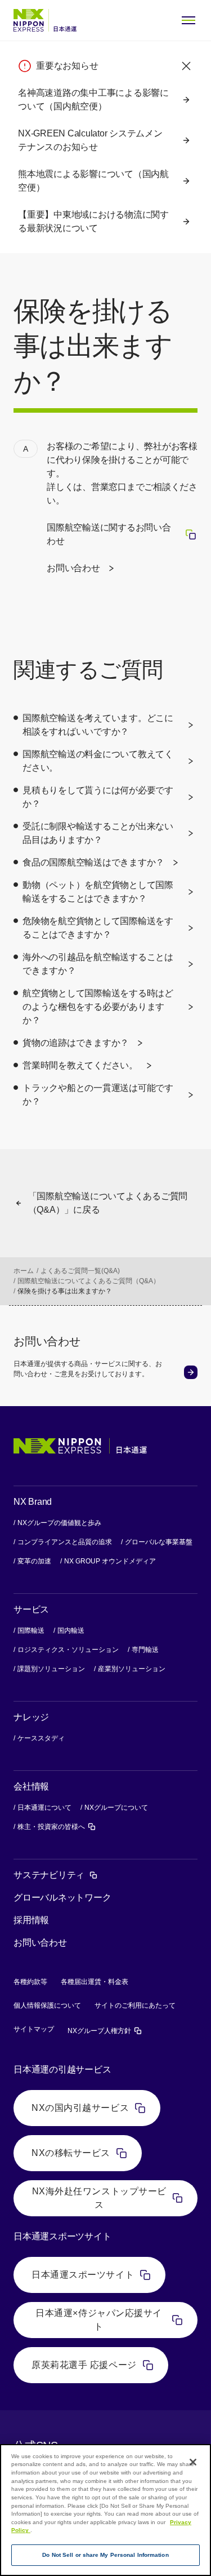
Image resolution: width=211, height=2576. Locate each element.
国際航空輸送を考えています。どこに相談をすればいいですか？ (98, 725)
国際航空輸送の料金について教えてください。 (98, 761)
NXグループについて (116, 1808)
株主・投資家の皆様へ (57, 1826)
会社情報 (31, 1786)
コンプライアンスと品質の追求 (65, 1542)
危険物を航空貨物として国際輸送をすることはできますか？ (98, 928)
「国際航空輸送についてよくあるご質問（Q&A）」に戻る (108, 1203)
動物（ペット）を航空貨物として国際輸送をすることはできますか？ (98, 892)
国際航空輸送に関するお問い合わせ (122, 534)
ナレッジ (31, 1717)
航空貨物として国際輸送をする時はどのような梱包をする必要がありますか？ (98, 1007)
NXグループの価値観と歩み (59, 1523)
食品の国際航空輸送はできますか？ (93, 862)
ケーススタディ (41, 1738)
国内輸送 (71, 1631)
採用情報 (31, 1920)
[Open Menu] (188, 20)
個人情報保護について (47, 2005)
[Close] (193, 2462)
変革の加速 (34, 1561)
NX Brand (33, 1502)
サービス (31, 1609)
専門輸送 (145, 1650)
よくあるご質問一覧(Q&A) (80, 1271)
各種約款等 (30, 1982)
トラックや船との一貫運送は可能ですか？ (98, 1095)
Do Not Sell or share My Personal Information (105, 2555)
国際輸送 (31, 1631)
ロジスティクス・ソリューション (68, 1650)
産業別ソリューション (132, 1669)
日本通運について (44, 1808)
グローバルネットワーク (62, 1897)
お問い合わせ (73, 568)
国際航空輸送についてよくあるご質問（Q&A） (89, 1281)
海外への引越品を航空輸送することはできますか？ (98, 964)
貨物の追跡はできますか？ (76, 1043)
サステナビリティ (56, 1875)
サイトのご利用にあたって (135, 2005)
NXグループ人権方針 (105, 2031)
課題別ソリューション (51, 1669)
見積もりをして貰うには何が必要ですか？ (98, 797)
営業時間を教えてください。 (80, 1065)
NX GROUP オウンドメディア (110, 1561)
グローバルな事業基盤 (159, 1542)
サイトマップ (34, 2029)
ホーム (24, 1271)
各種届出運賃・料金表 (95, 1982)
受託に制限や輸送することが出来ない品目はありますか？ (98, 833)
